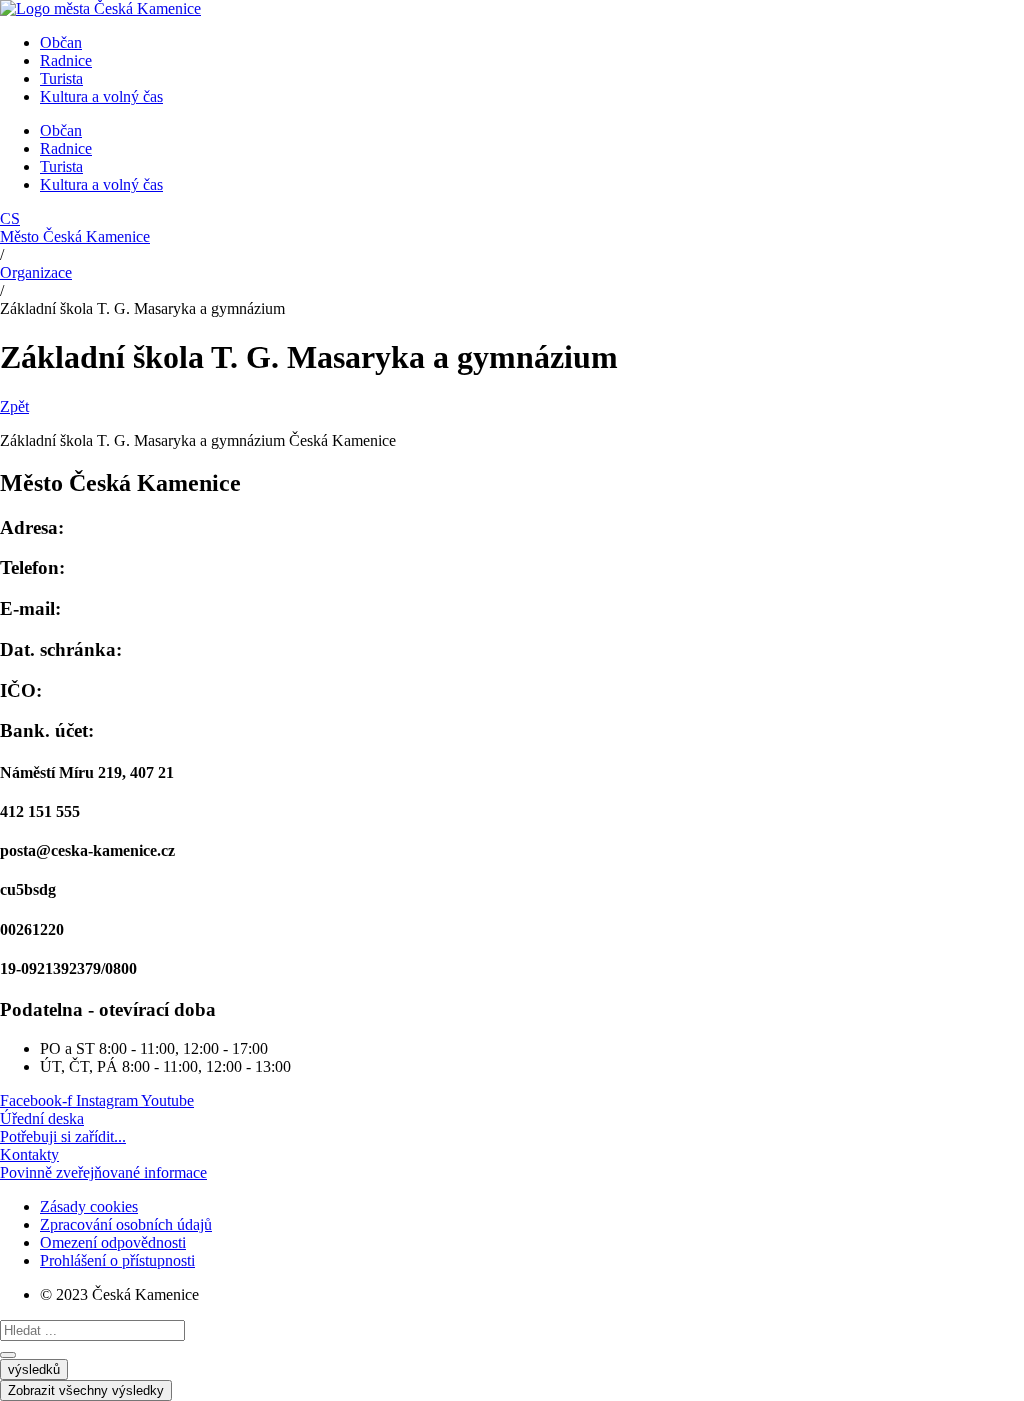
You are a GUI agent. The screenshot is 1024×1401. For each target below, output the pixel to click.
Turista (61, 78)
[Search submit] (8, 1355)
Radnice (66, 60)
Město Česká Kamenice (75, 236)
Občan (61, 42)
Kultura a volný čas (101, 96)
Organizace (36, 272)
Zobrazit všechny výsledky (86, 1390)
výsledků (34, 1369)
